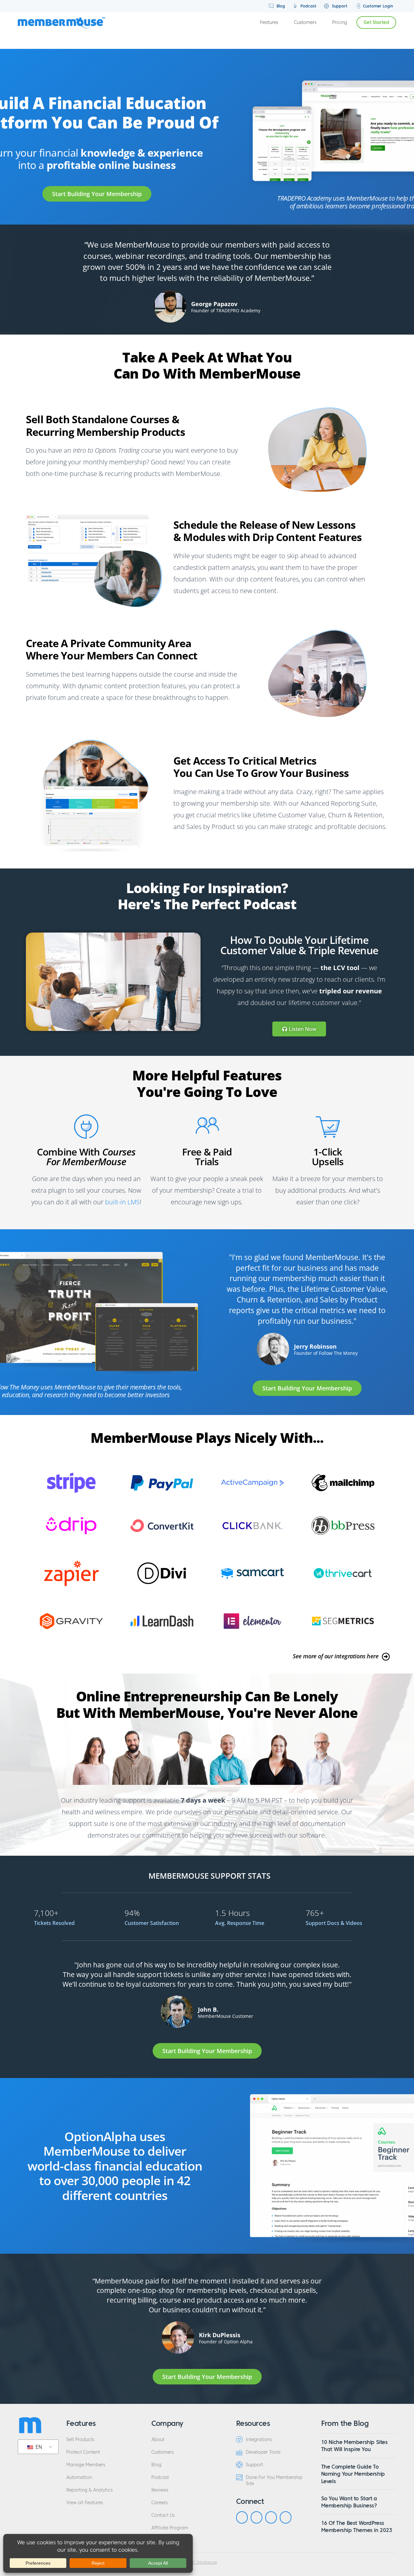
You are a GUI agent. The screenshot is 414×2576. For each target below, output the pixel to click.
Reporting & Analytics (89, 2490)
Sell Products (80, 2440)
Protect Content (83, 2452)
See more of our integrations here (336, 1656)
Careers (159, 2503)
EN (38, 2447)
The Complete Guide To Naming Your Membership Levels (353, 2474)
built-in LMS (122, 1202)
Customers (305, 22)
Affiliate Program (170, 2528)
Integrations (259, 2440)
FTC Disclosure (202, 2562)
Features (269, 22)
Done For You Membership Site (274, 2481)
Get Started (376, 22)
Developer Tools (263, 2452)
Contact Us (163, 2515)
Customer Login (377, 6)
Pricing (340, 22)
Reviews (160, 2490)
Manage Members (86, 2465)
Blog (280, 6)
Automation (79, 2477)
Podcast (308, 6)
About (158, 2440)
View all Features (85, 2503)
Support (339, 6)
